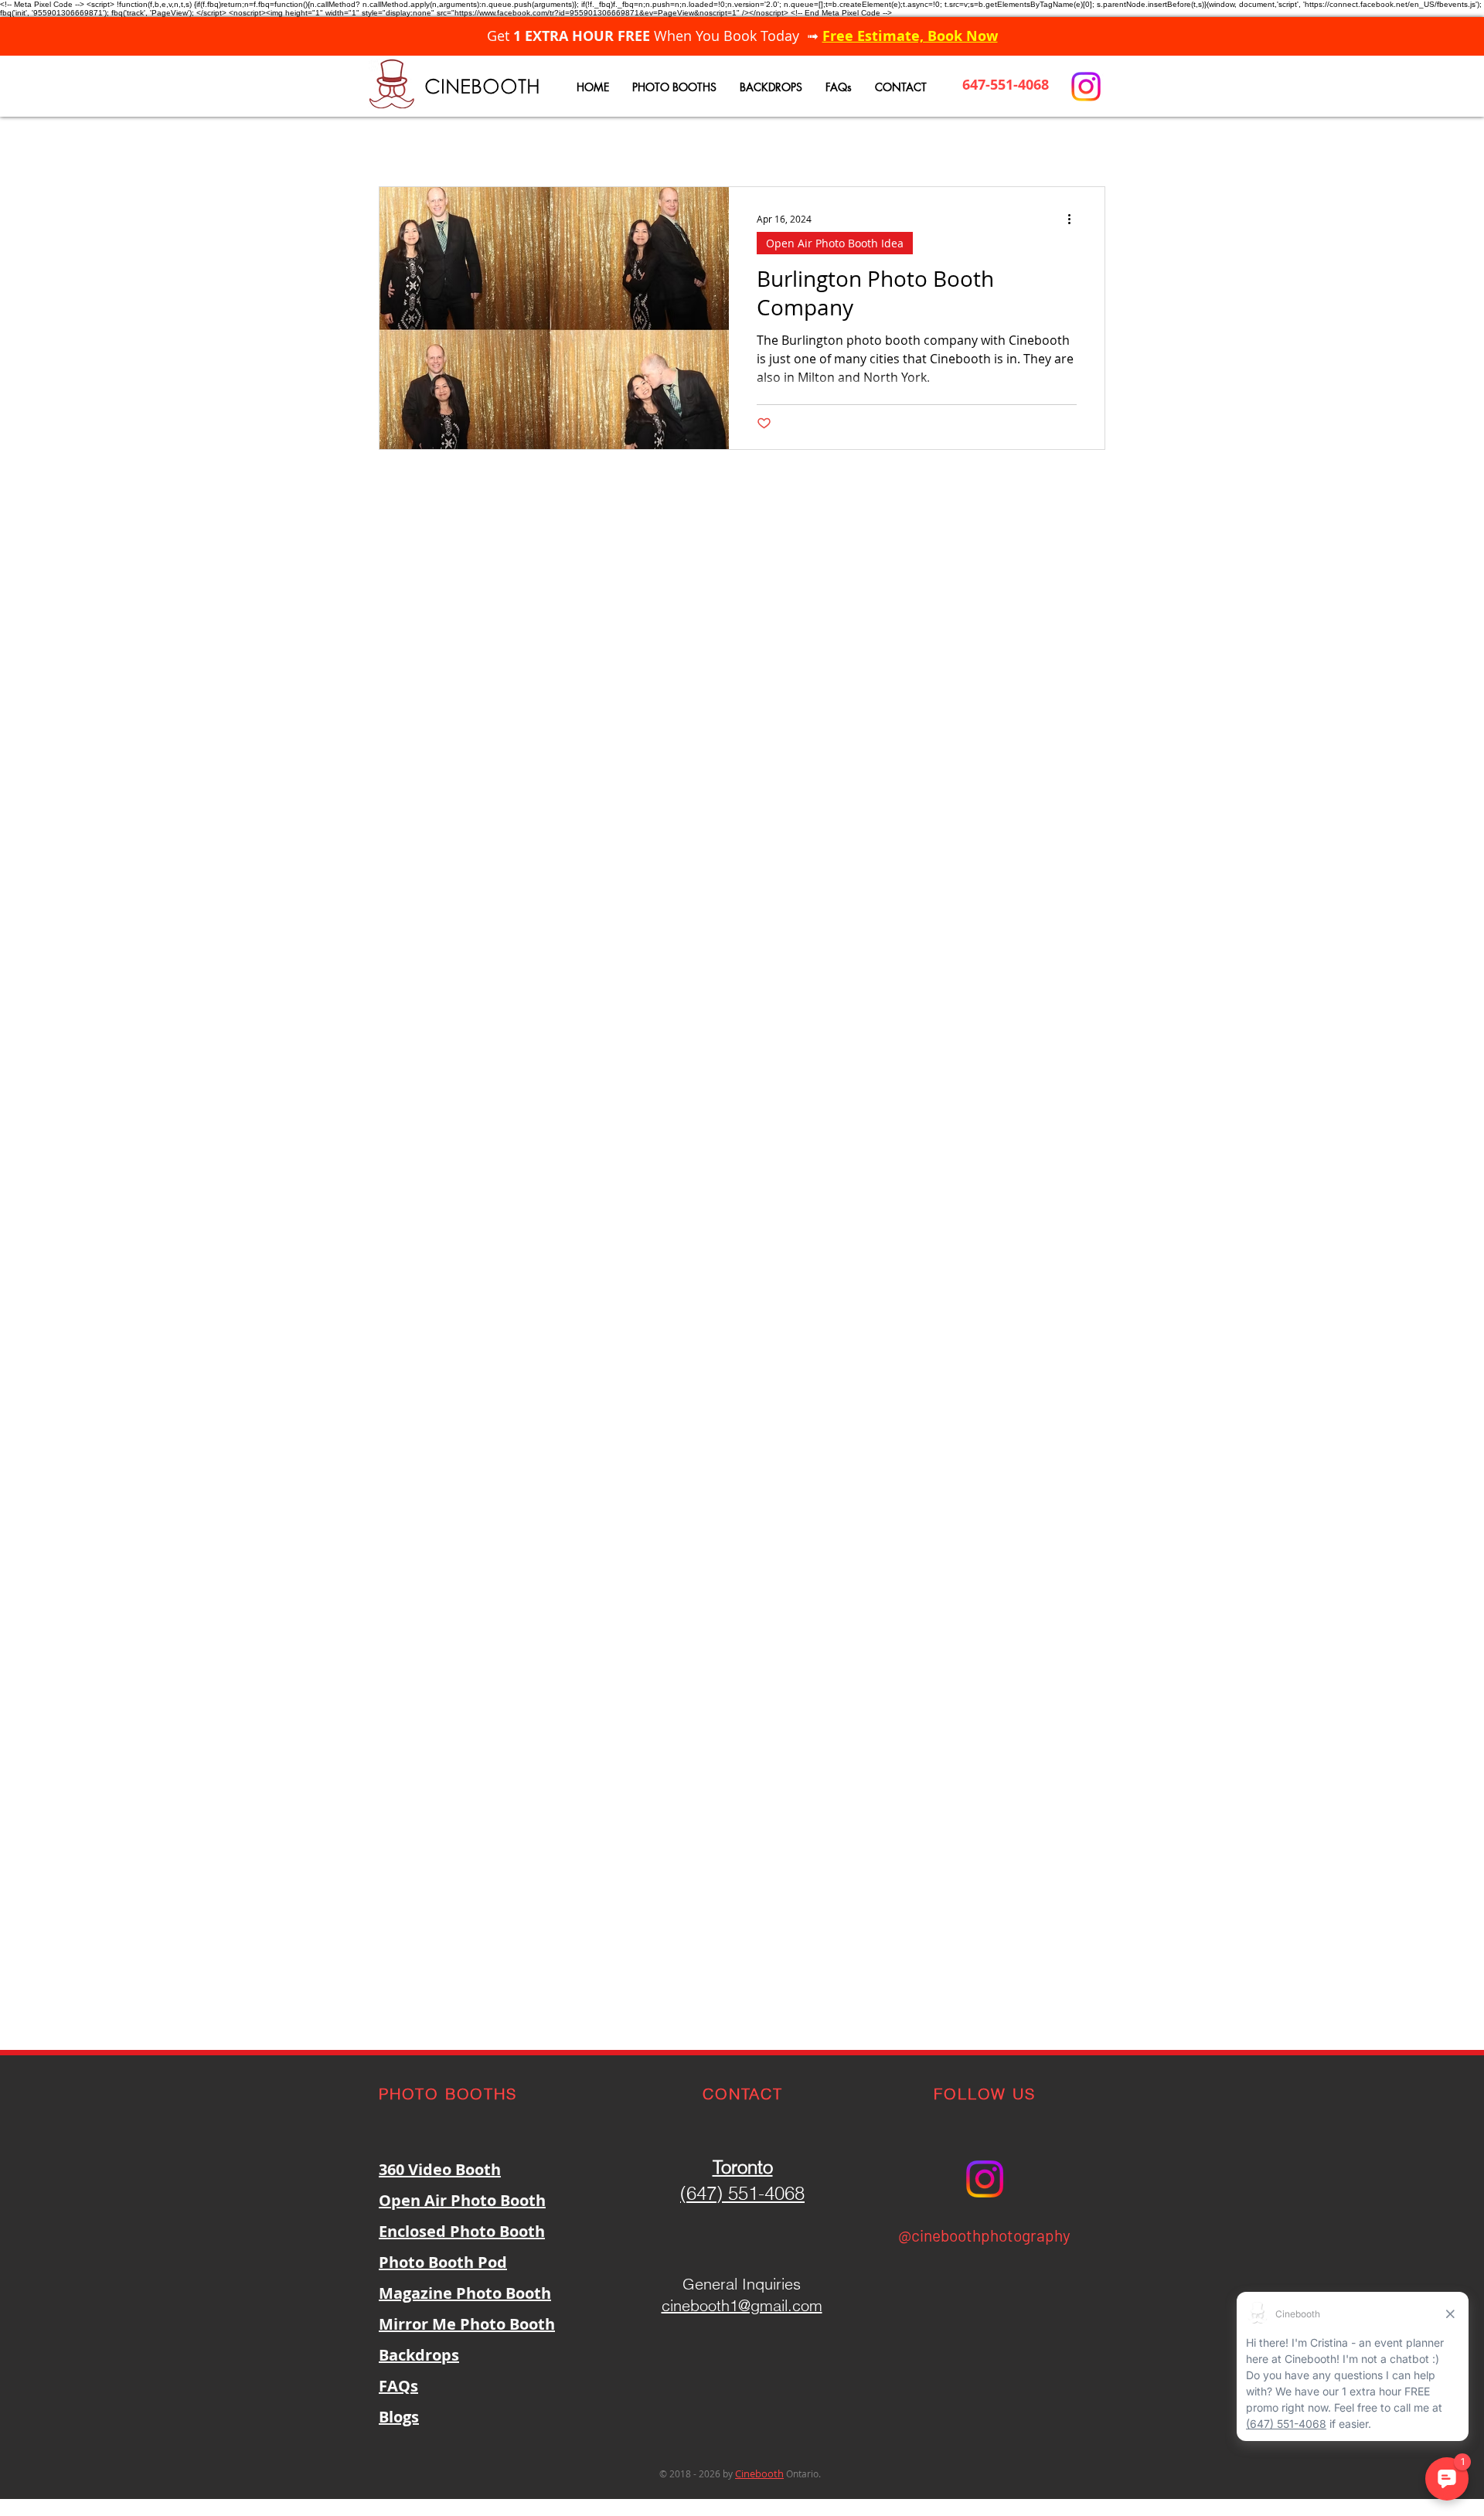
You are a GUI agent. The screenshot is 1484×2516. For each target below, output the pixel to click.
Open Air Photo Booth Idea (835, 243)
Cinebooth (759, 2473)
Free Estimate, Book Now (910, 36)
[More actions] (1074, 219)
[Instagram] (1086, 87)
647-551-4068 (1006, 85)
